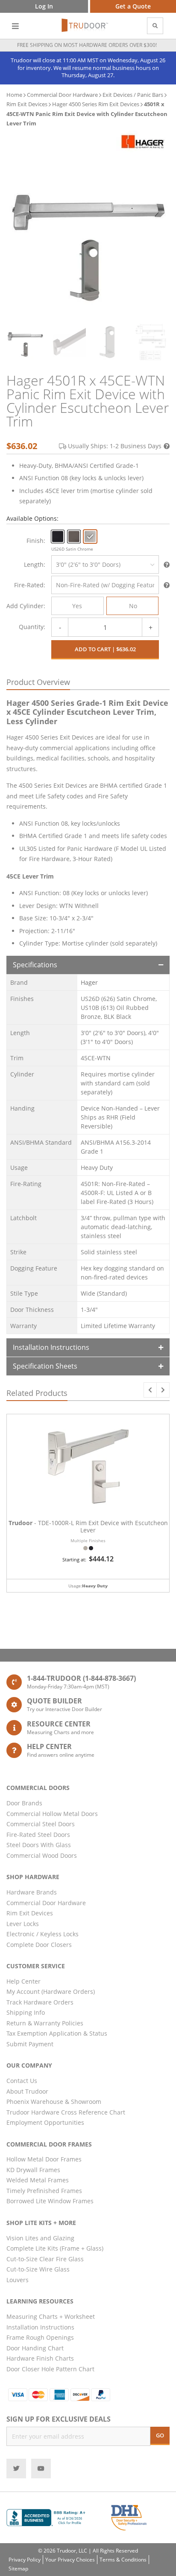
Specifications (35, 965)
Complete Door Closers (39, 1945)
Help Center (23, 1981)
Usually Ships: (115, 446)
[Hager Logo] (143, 141)
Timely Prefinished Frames (44, 2191)
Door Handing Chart (35, 2348)
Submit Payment (30, 2044)
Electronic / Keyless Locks (43, 1934)
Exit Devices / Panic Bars (133, 95)
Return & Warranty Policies (45, 2023)
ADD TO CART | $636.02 (105, 649)
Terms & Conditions (123, 2560)
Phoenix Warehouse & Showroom (54, 2102)
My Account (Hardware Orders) (51, 1991)
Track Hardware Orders (40, 2002)
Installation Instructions (51, 1347)
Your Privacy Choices (70, 2560)
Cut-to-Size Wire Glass (38, 2269)
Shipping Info (26, 2012)
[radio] (58, 537)
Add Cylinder (25, 606)
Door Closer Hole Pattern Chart (50, 2369)
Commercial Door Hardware (62, 95)
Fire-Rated (29, 585)
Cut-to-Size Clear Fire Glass (45, 2259)
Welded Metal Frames (38, 2180)
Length (34, 564)
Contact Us (22, 2081)
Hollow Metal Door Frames (44, 2159)
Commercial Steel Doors (41, 1824)
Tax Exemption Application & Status (57, 2033)
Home (14, 95)
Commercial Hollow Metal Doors (52, 1814)
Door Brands (24, 1803)
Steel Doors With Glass (39, 1845)
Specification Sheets (45, 1366)
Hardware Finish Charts (40, 2358)
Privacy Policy (25, 2560)
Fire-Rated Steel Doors (38, 1835)
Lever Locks (23, 1924)
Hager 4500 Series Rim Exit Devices (96, 104)
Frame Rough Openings (40, 2337)
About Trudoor (27, 2091)
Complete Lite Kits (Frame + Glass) (55, 2248)
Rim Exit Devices (27, 104)
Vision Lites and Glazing (40, 2238)
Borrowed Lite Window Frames (50, 2201)
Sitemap (18, 2569)
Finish (35, 541)
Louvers (18, 2280)
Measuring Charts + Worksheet (51, 2316)
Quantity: (32, 627)
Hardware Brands (32, 1892)
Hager (89, 982)
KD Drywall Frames (33, 2170)
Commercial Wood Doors (42, 1855)
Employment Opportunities (45, 2122)
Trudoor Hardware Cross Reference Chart (66, 2112)
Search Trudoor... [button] (155, 26)
